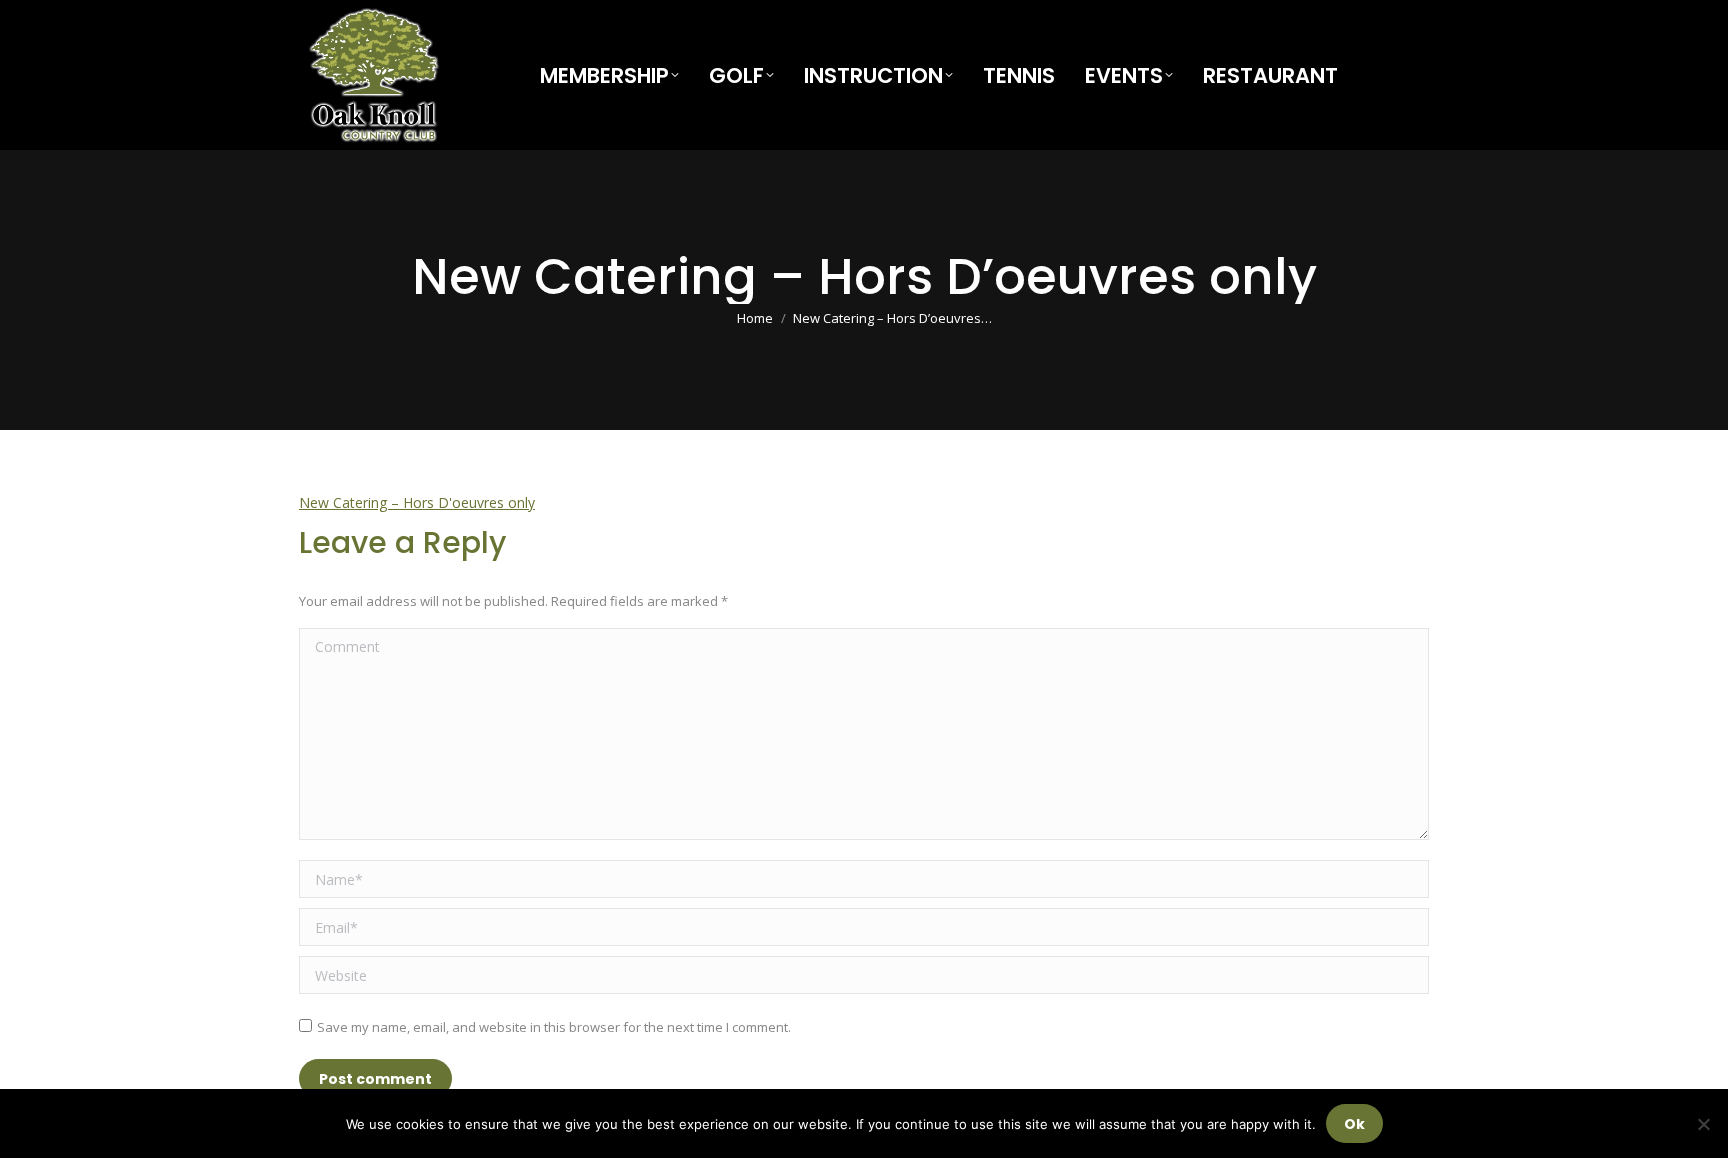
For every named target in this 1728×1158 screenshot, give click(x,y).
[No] (1703, 1124)
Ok (1354, 1124)
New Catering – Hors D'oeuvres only (417, 502)
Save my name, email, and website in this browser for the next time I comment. (554, 1027)
